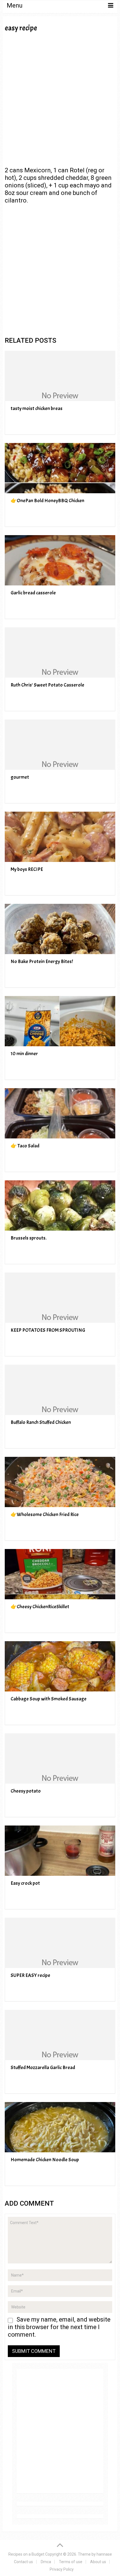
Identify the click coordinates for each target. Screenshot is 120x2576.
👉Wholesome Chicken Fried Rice (45, 1515)
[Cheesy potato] (60, 1758)
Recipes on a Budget (26, 2554)
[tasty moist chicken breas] (60, 376)
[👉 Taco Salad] (60, 1113)
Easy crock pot (25, 1883)
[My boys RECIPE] (60, 837)
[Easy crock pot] (60, 1851)
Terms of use (71, 2562)
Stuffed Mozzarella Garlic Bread (43, 2068)
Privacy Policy (62, 2569)
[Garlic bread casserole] (60, 560)
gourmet (20, 777)
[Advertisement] (60, 99)
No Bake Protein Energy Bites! (42, 961)
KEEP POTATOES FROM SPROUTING (48, 1330)
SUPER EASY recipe (30, 1975)
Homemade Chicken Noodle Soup (45, 2160)
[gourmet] (60, 745)
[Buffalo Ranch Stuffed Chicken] (60, 1390)
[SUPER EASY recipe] (60, 1943)
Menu (15, 5)
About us (98, 2562)
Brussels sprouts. (29, 1238)
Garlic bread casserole (33, 593)
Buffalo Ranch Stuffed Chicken (41, 1422)
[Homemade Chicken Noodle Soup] (60, 2127)
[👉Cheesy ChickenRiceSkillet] (60, 1574)
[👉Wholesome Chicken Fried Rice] (60, 1482)
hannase (104, 2554)
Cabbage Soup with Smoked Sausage (49, 1699)
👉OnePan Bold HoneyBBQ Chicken (47, 501)
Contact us (23, 2562)
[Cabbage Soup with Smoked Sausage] (60, 1666)
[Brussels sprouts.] (60, 1205)
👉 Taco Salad (25, 1146)
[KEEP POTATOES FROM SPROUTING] (60, 1298)
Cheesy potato (26, 1791)
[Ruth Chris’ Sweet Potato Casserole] (60, 652)
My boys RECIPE (27, 869)
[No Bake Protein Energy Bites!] (60, 929)
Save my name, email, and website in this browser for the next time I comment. (59, 2327)
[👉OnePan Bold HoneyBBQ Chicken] (60, 468)
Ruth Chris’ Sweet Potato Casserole (47, 685)
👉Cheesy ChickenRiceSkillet (40, 1607)
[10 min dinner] (60, 1021)
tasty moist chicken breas (37, 408)
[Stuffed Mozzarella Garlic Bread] (60, 2035)
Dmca (46, 2562)
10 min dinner (24, 1054)
